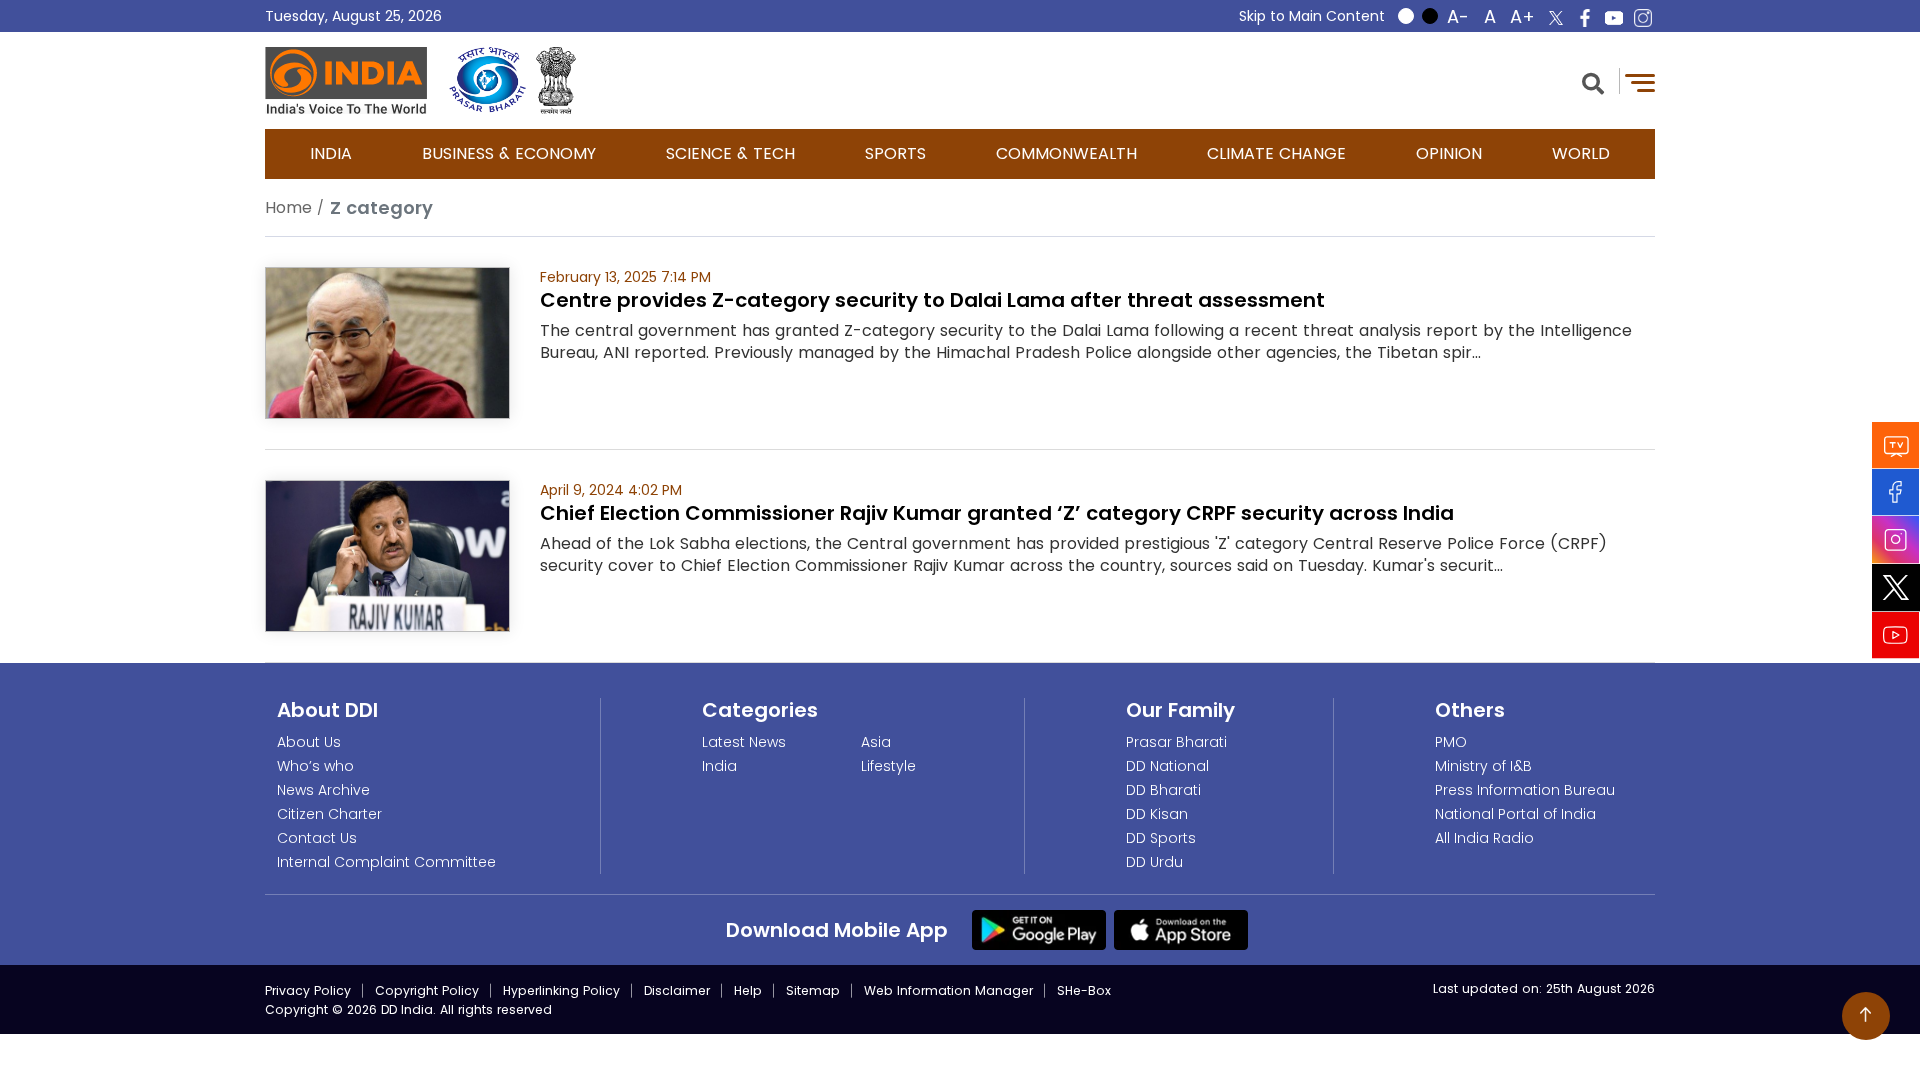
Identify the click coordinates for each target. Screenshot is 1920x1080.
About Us (309, 742)
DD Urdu (1154, 862)
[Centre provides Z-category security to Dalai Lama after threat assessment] (387, 341)
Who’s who (315, 766)
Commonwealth (1066, 153)
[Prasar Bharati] (487, 80)
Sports (895, 153)
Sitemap (813, 990)
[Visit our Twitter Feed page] (1896, 588)
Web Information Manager (948, 990)
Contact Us (317, 838)
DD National (1167, 766)
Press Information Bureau (1525, 790)
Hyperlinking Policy (561, 990)
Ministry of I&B (1483, 766)
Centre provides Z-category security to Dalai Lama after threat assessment (932, 300)
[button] (1593, 81)
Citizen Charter (329, 814)
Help (748, 990)
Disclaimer (677, 990)
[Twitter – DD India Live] (1556, 18)
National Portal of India (1515, 814)
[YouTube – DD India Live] (1614, 18)
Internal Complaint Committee (386, 862)
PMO (1451, 742)
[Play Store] (1039, 929)
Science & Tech (730, 153)
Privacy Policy (308, 990)
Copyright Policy (427, 990)
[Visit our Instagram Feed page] (1896, 540)
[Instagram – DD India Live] (1643, 18)
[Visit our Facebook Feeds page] (1896, 492)
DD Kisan (1157, 814)
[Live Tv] (1896, 445)
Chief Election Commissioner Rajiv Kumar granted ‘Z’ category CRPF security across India (997, 513)
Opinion (1449, 153)
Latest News (744, 742)
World (1581, 153)
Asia (876, 742)
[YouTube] (1896, 635)
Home (288, 207)
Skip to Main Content (1312, 16)
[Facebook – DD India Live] (1585, 18)
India (331, 153)
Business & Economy (509, 153)
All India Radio (1484, 838)
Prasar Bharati (1176, 742)
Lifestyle (888, 766)
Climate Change (1276, 153)
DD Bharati (1163, 790)
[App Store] (1181, 929)
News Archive (323, 790)
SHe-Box (1084, 990)
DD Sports (1161, 838)
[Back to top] (1866, 1016)
